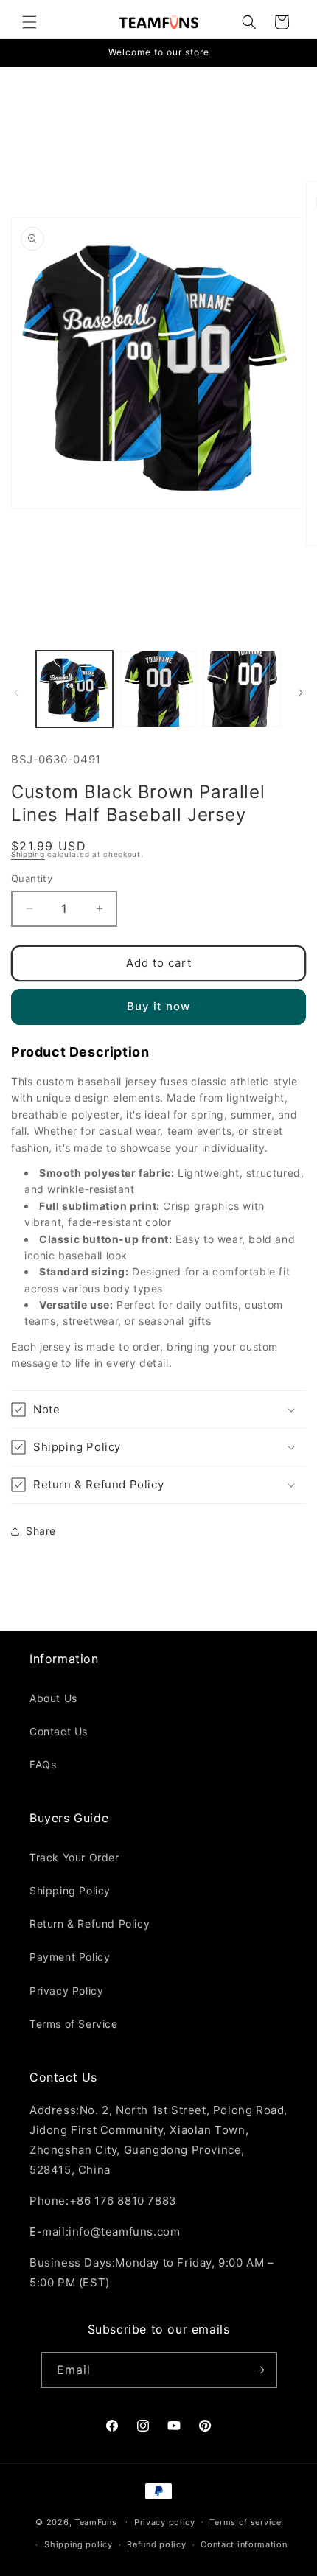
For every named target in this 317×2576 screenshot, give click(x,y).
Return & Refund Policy (90, 1924)
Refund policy (156, 2544)
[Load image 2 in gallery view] (158, 689)
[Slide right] (301, 693)
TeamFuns (96, 2521)
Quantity (32, 878)
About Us (53, 1698)
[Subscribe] (259, 2370)
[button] (29, 22)
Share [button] (41, 1531)
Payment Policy (70, 1957)
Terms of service (245, 2522)
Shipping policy (79, 2544)
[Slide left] (16, 693)
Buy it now (158, 1006)
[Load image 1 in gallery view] (74, 689)
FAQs (43, 1764)
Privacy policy (165, 2522)
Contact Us (59, 1731)
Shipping (28, 854)
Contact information (244, 2544)
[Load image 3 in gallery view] (242, 689)
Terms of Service (74, 2024)
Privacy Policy (66, 1991)
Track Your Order (74, 1857)
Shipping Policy (70, 1890)
